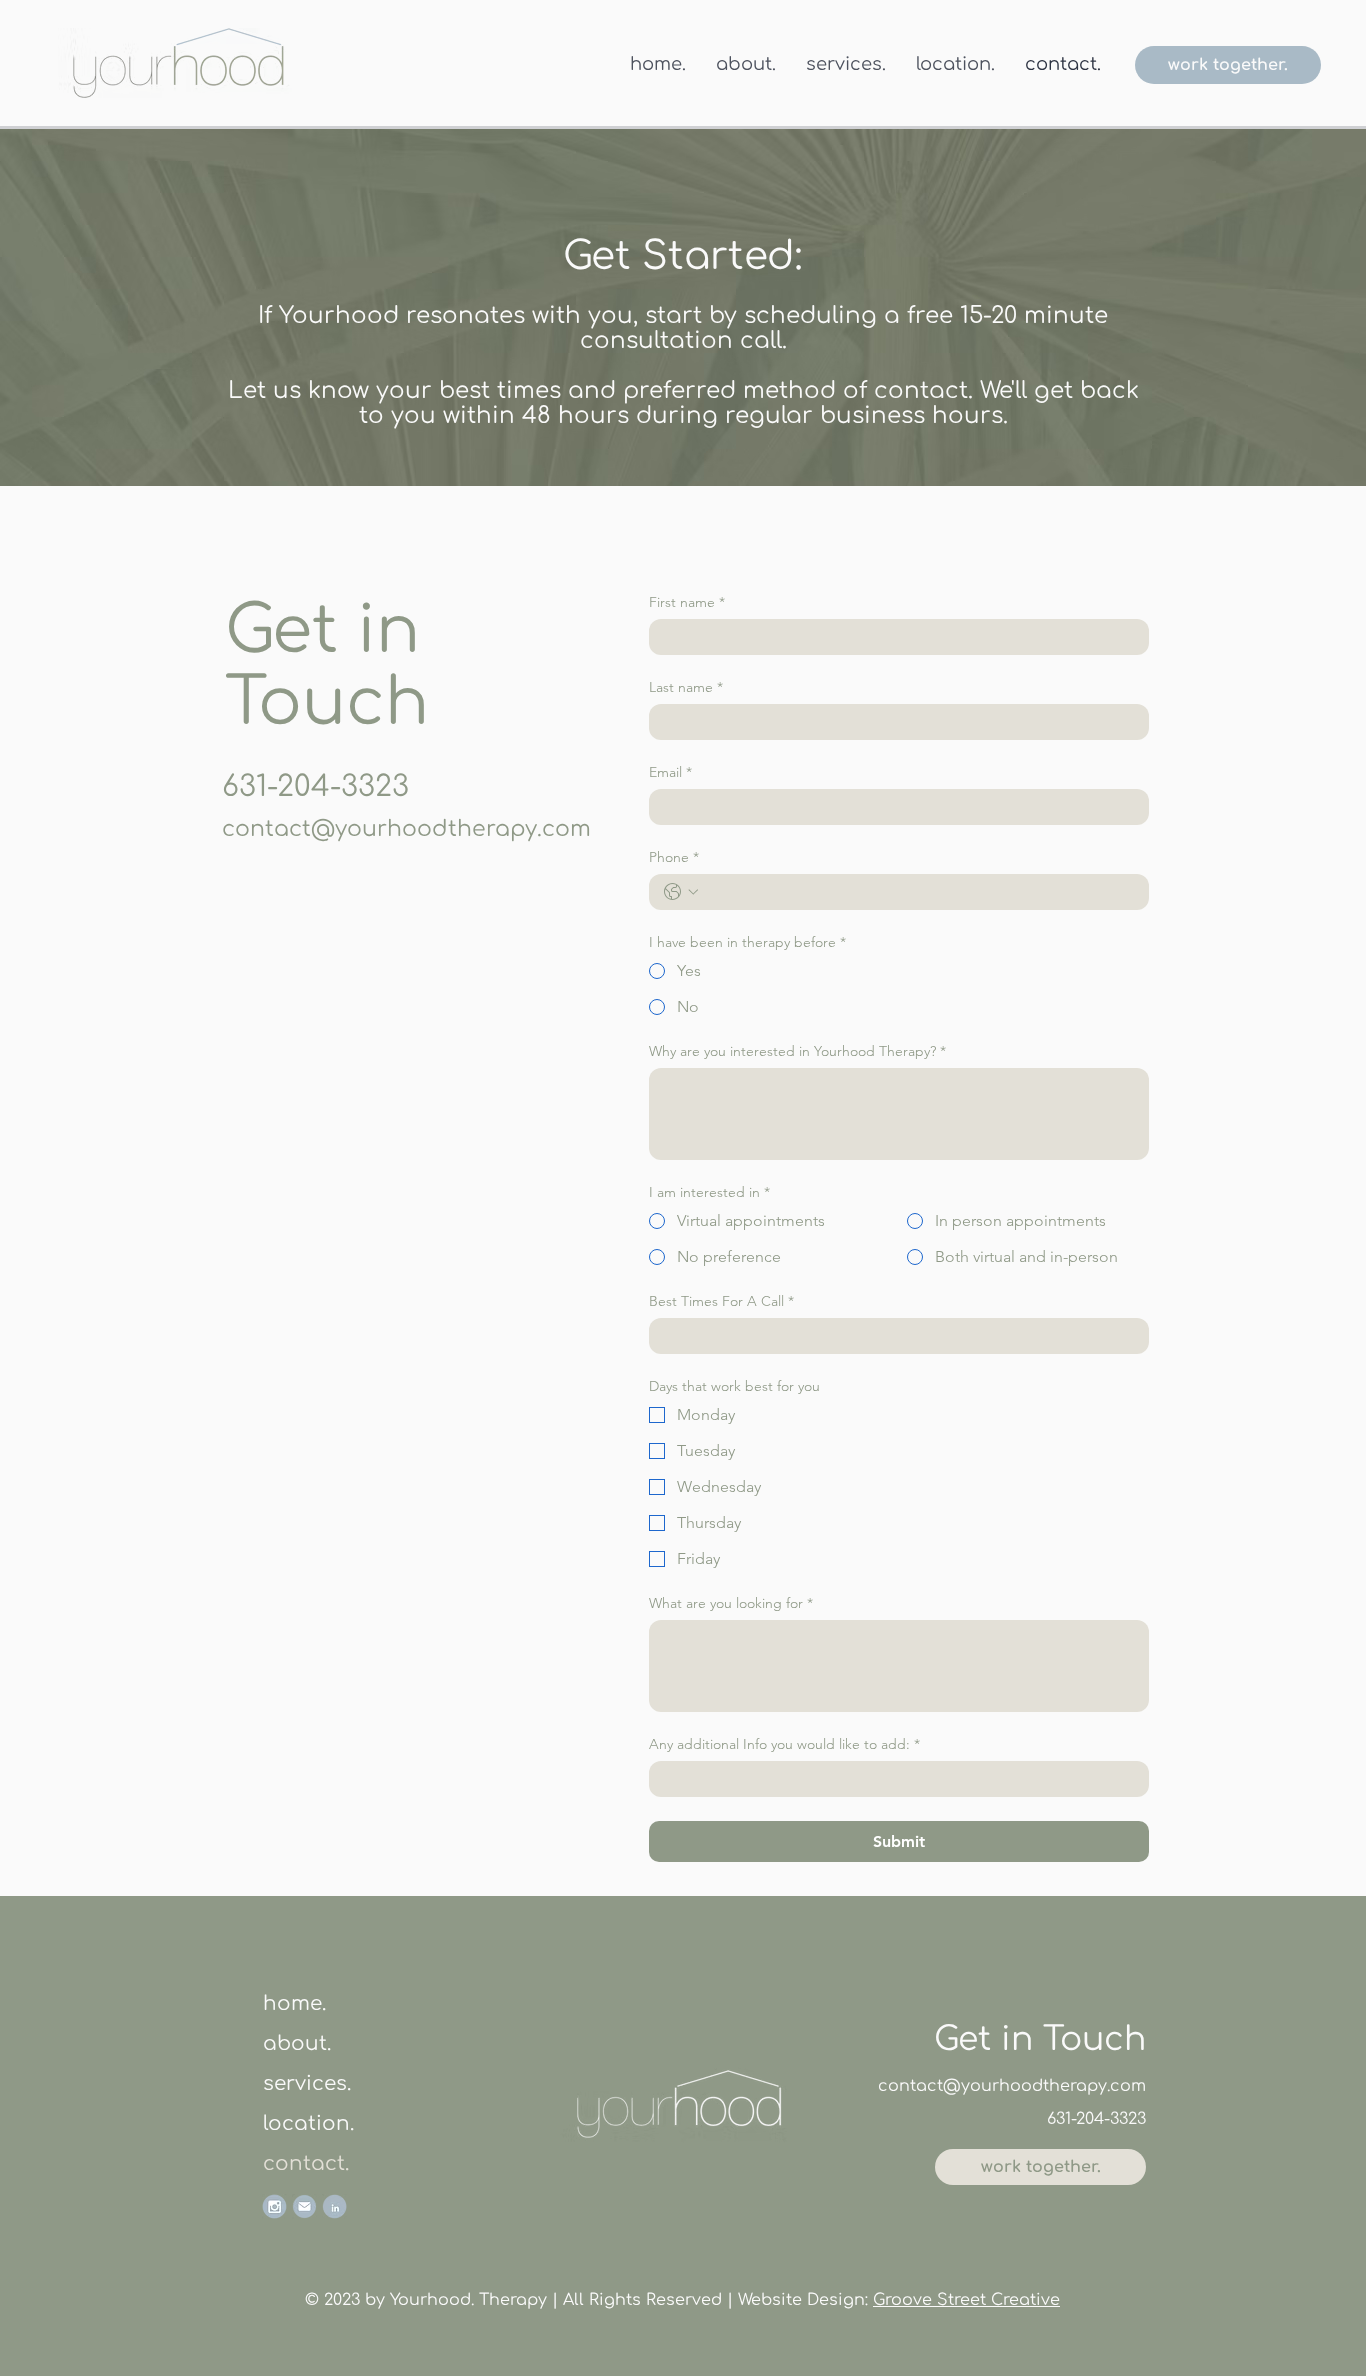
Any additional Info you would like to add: (784, 1744)
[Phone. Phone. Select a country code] (681, 892)
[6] (304, 2206)
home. (294, 2003)
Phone (674, 857)
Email (670, 772)
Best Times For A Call (721, 1301)
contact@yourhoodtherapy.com (406, 829)
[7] (274, 2206)
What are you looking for (731, 1603)
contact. (306, 2163)
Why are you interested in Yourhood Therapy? (797, 1051)
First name (687, 602)
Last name (686, 687)
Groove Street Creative (966, 2300)
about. (297, 2043)
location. (308, 2123)
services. (307, 2083)
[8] (334, 2206)
